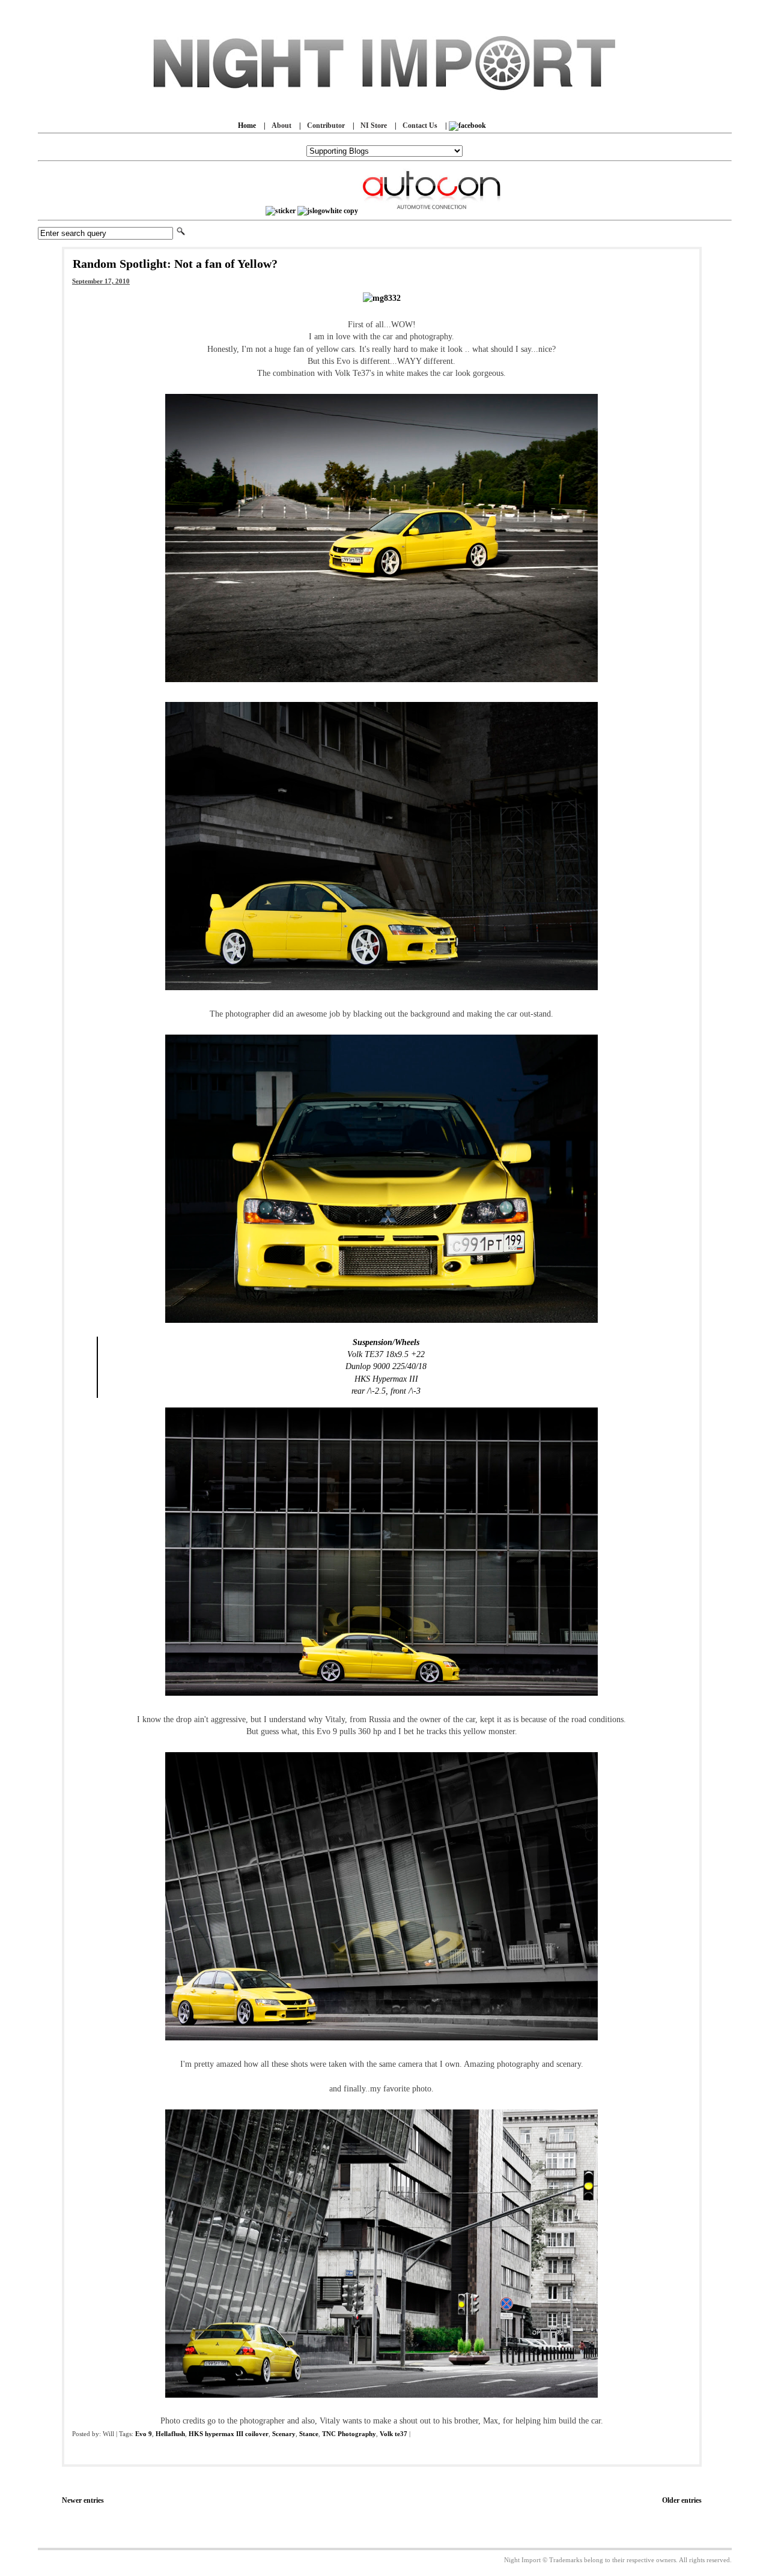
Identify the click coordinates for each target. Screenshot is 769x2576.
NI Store (374, 125)
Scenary (284, 2434)
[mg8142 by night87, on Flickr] (381, 681)
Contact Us (420, 125)
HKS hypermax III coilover (229, 2434)
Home (247, 125)
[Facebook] (467, 125)
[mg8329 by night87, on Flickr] (381, 989)
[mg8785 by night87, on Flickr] (381, 1695)
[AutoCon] (432, 211)
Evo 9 (144, 2434)
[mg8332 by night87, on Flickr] (382, 298)
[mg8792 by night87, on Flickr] (381, 2039)
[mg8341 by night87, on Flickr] (381, 1322)
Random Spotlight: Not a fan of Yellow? (175, 264)
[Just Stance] (328, 211)
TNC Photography (349, 2434)
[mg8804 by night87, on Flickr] (381, 2397)
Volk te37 (394, 2434)
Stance (309, 2434)
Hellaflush (170, 2434)
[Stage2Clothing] (281, 211)
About (281, 125)
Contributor (326, 125)
